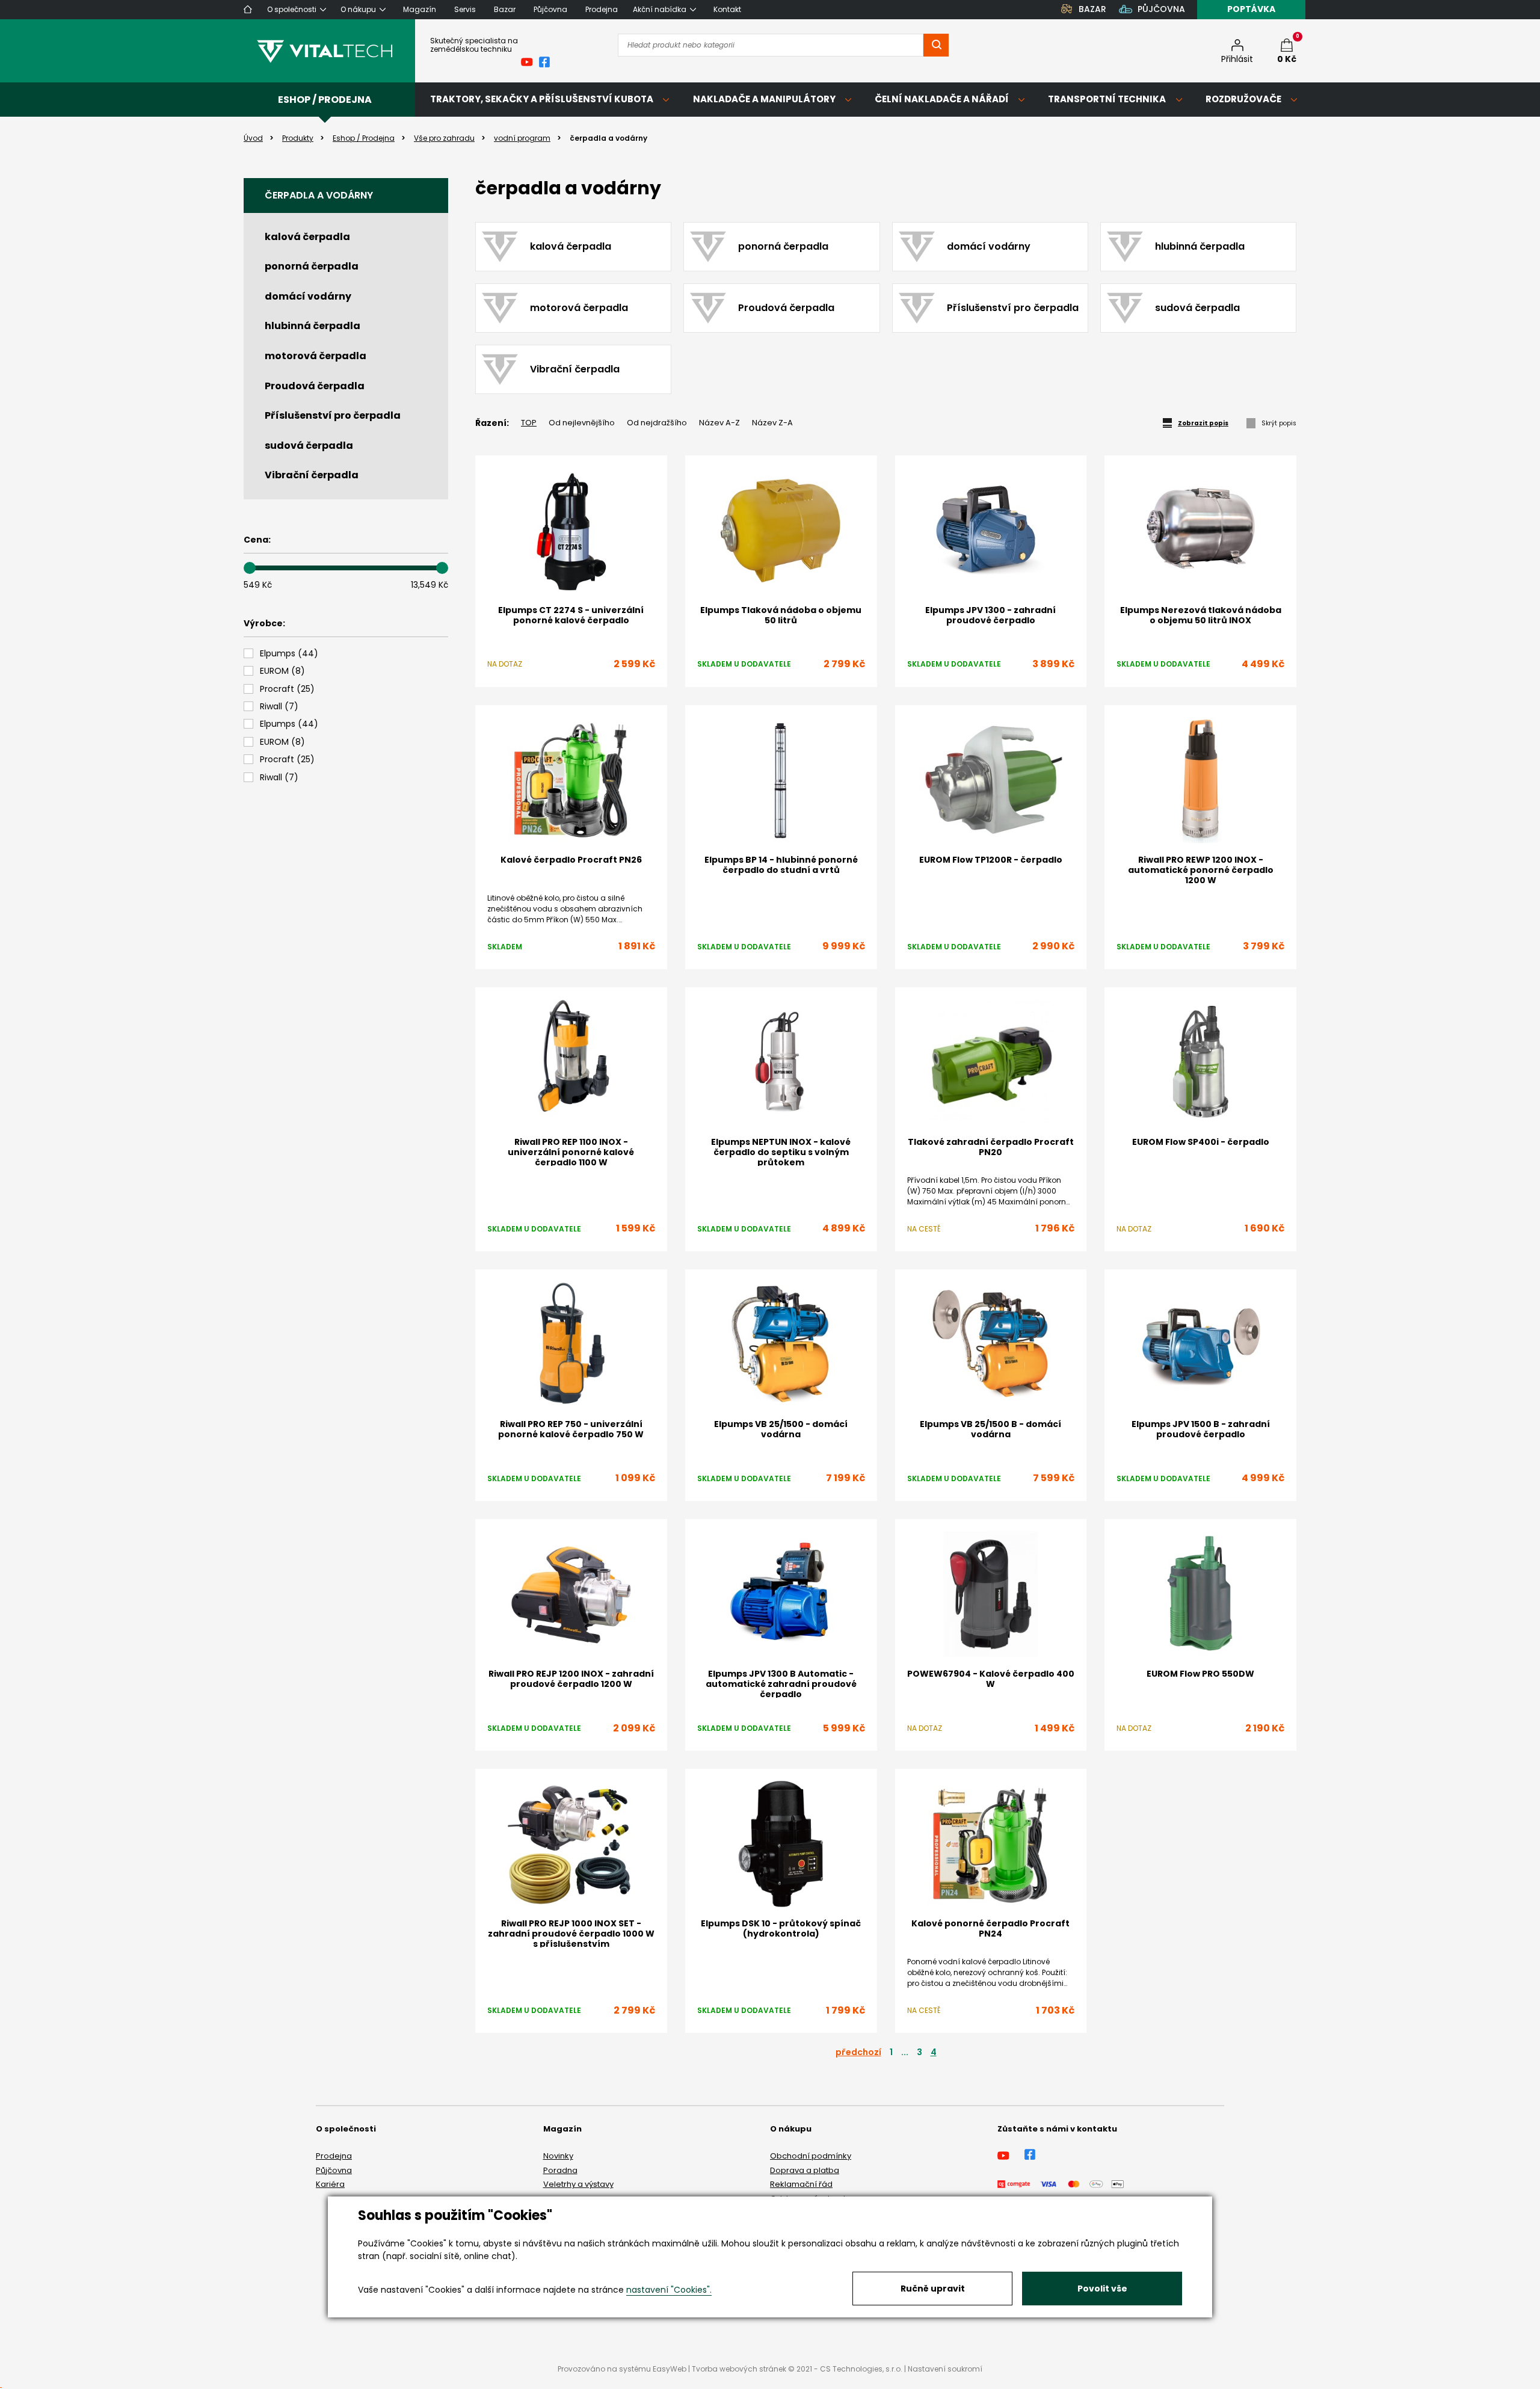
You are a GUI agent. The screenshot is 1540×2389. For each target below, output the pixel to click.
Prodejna (334, 2156)
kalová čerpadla (307, 237)
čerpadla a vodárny (319, 195)
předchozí (858, 2052)
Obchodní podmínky (811, 2156)
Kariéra (330, 2184)
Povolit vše (1102, 2289)
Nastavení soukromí (945, 2369)
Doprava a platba (805, 2170)
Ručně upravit (933, 2289)
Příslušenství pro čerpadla (333, 415)
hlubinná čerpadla (313, 326)
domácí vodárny (308, 296)
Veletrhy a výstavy (578, 2184)
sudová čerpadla (309, 445)
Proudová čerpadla (315, 386)
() (289, 654)
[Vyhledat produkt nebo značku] (936, 45)
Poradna (560, 2170)
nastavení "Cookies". (669, 2290)
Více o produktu (1200, 1761)
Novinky (558, 2156)
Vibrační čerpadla (312, 475)
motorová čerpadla (316, 356)
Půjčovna (334, 2170)
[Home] (248, 9)
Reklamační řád (801, 2184)
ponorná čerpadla (312, 266)
